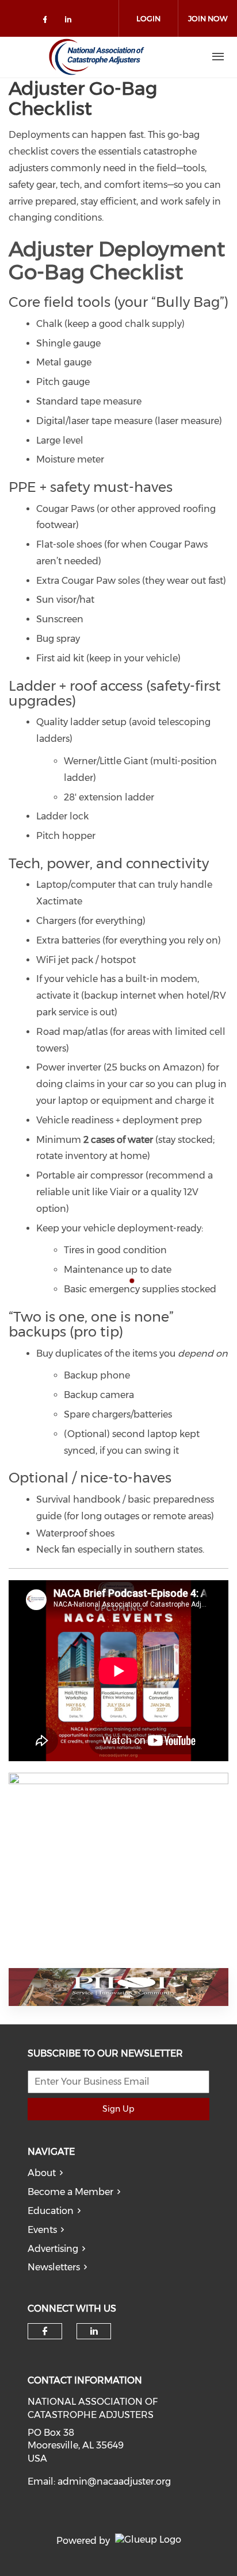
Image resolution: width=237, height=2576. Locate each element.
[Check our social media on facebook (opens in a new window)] (47, 22)
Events (42, 2230)
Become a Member (70, 2192)
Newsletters (54, 2267)
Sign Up (118, 2109)
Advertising (53, 2249)
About (42, 2173)
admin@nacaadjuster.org (114, 2481)
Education (51, 2211)
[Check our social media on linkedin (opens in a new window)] (71, 22)
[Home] (97, 57)
